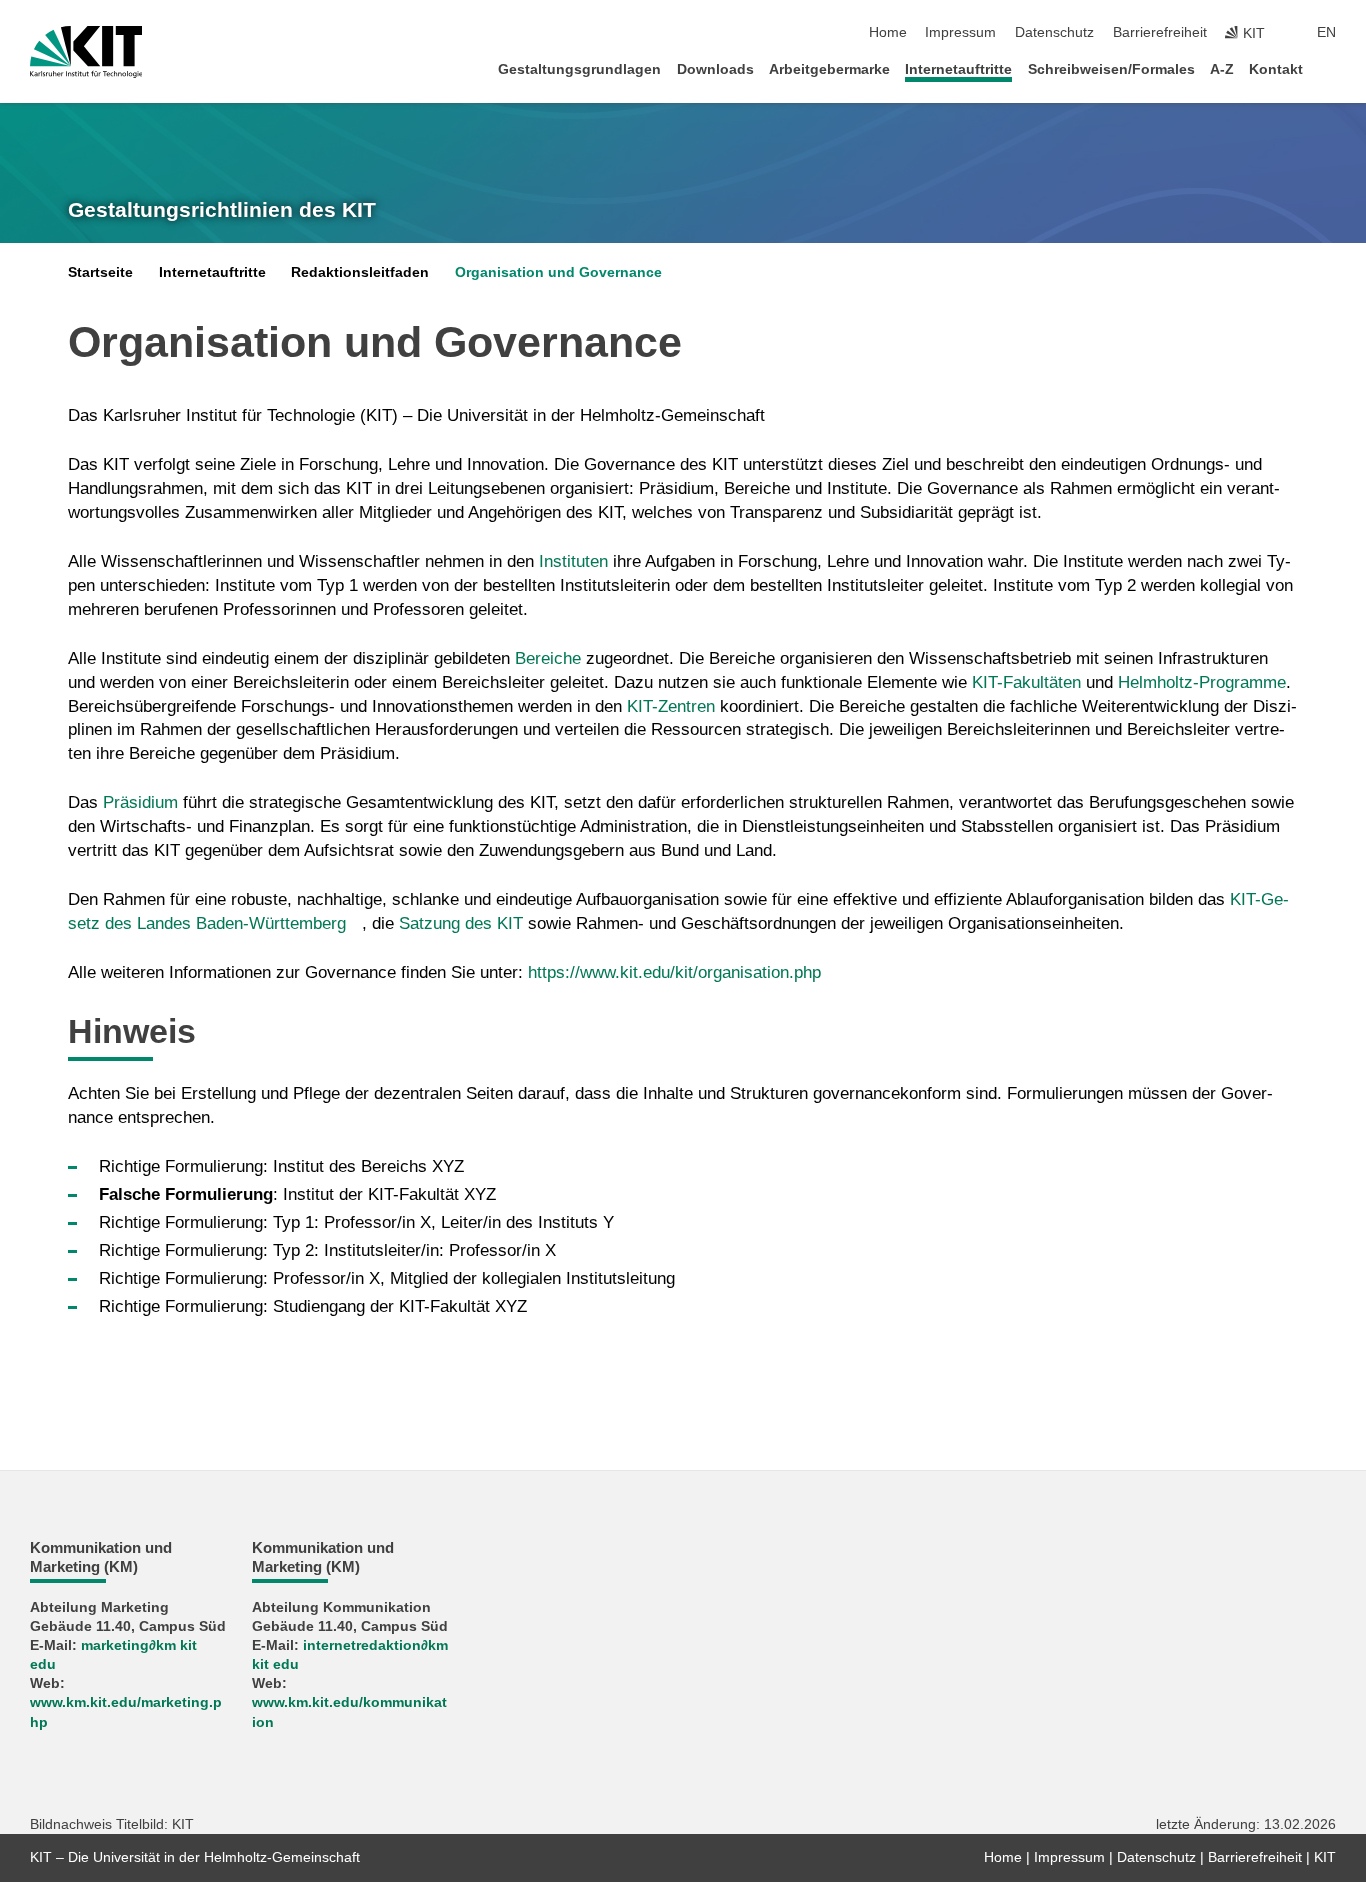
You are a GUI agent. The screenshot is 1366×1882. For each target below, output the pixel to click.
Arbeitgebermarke (829, 69)
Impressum (960, 32)
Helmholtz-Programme (1202, 682)
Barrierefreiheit (1160, 32)
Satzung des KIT (461, 923)
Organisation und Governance (558, 272)
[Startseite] (1330, 68)
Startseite (100, 272)
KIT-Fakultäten (1026, 682)
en (1326, 32)
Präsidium (143, 802)
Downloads (715, 69)
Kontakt (1276, 69)
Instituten (576, 561)
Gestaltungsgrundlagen (579, 69)
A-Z (1222, 69)
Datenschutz (1054, 32)
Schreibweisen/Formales (1111, 69)
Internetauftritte (958, 69)
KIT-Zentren (671, 706)
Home (888, 32)
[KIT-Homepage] (86, 52)
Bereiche (550, 658)
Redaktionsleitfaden (360, 272)
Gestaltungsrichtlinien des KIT (222, 210)
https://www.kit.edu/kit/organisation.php (674, 972)
